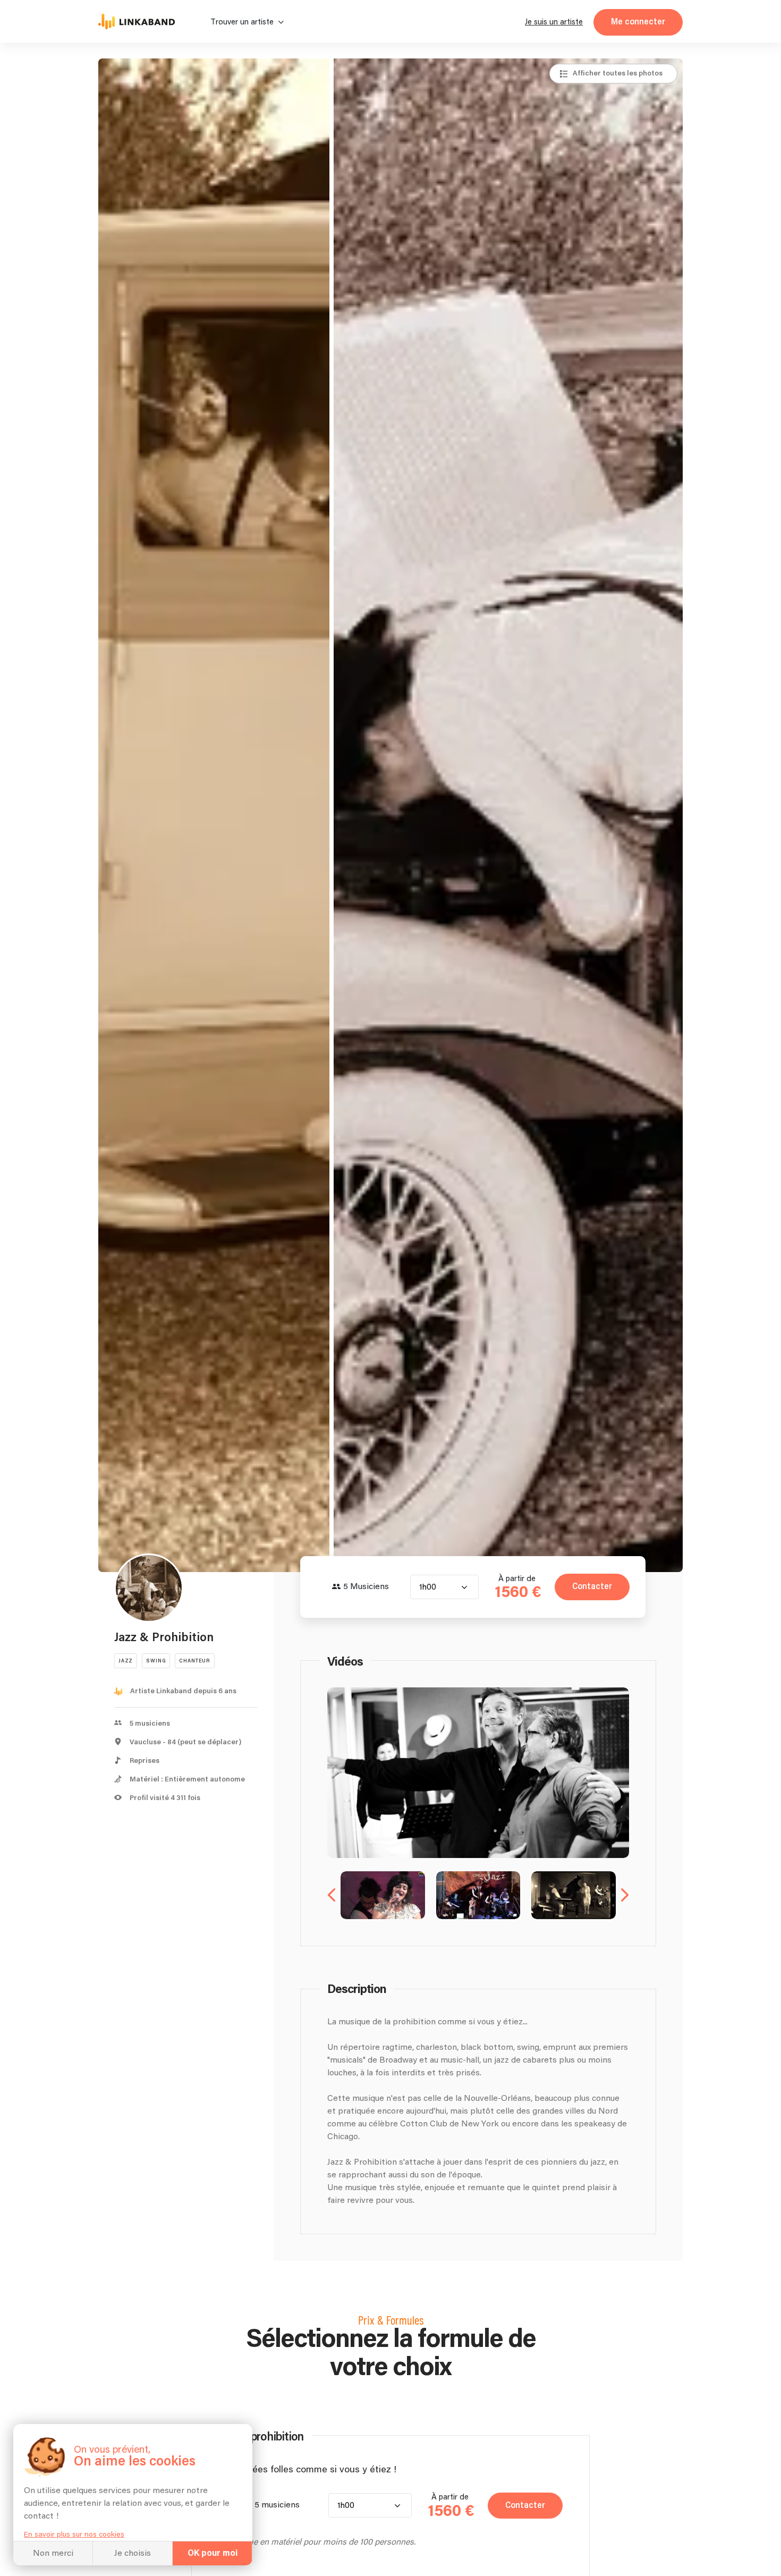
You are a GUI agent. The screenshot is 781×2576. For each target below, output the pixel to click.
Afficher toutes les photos (618, 73)
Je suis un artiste (554, 22)
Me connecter (638, 22)
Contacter (592, 1587)
